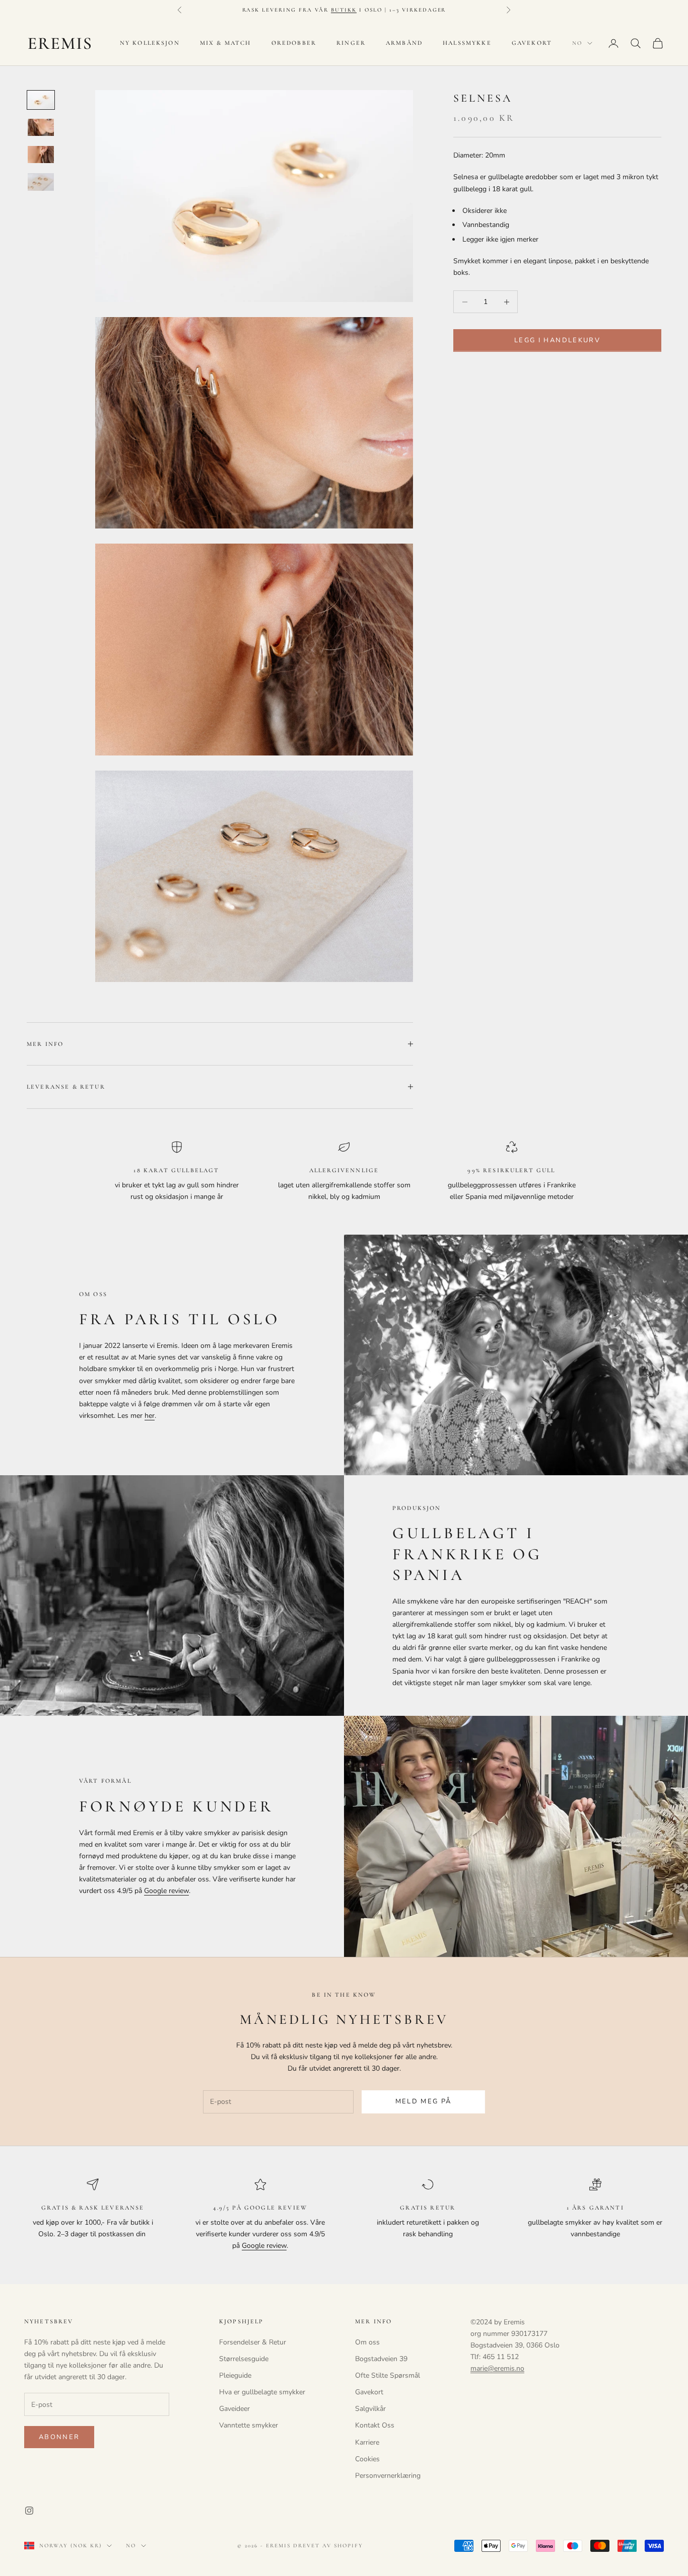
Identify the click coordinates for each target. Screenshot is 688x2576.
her (150, 1416)
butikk (344, 10)
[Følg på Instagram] (29, 2511)
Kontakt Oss (375, 2425)
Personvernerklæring (388, 2476)
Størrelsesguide (244, 2359)
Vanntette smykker (249, 2425)
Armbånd (404, 43)
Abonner (59, 2437)
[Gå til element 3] (41, 155)
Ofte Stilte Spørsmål (388, 2375)
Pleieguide (235, 2375)
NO (577, 43)
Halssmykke (467, 43)
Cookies (367, 2459)
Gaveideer (234, 2409)
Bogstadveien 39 (381, 2359)
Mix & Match (226, 43)
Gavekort (532, 43)
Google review (166, 1891)
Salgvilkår (370, 2409)
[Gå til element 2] (41, 127)
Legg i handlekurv (557, 340)
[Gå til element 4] (41, 182)
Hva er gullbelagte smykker (262, 2392)
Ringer (351, 43)
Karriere (367, 2442)
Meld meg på (424, 2101)
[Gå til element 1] (41, 100)
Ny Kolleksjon (150, 43)
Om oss (367, 2342)
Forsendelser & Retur (253, 2342)
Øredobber (294, 43)
